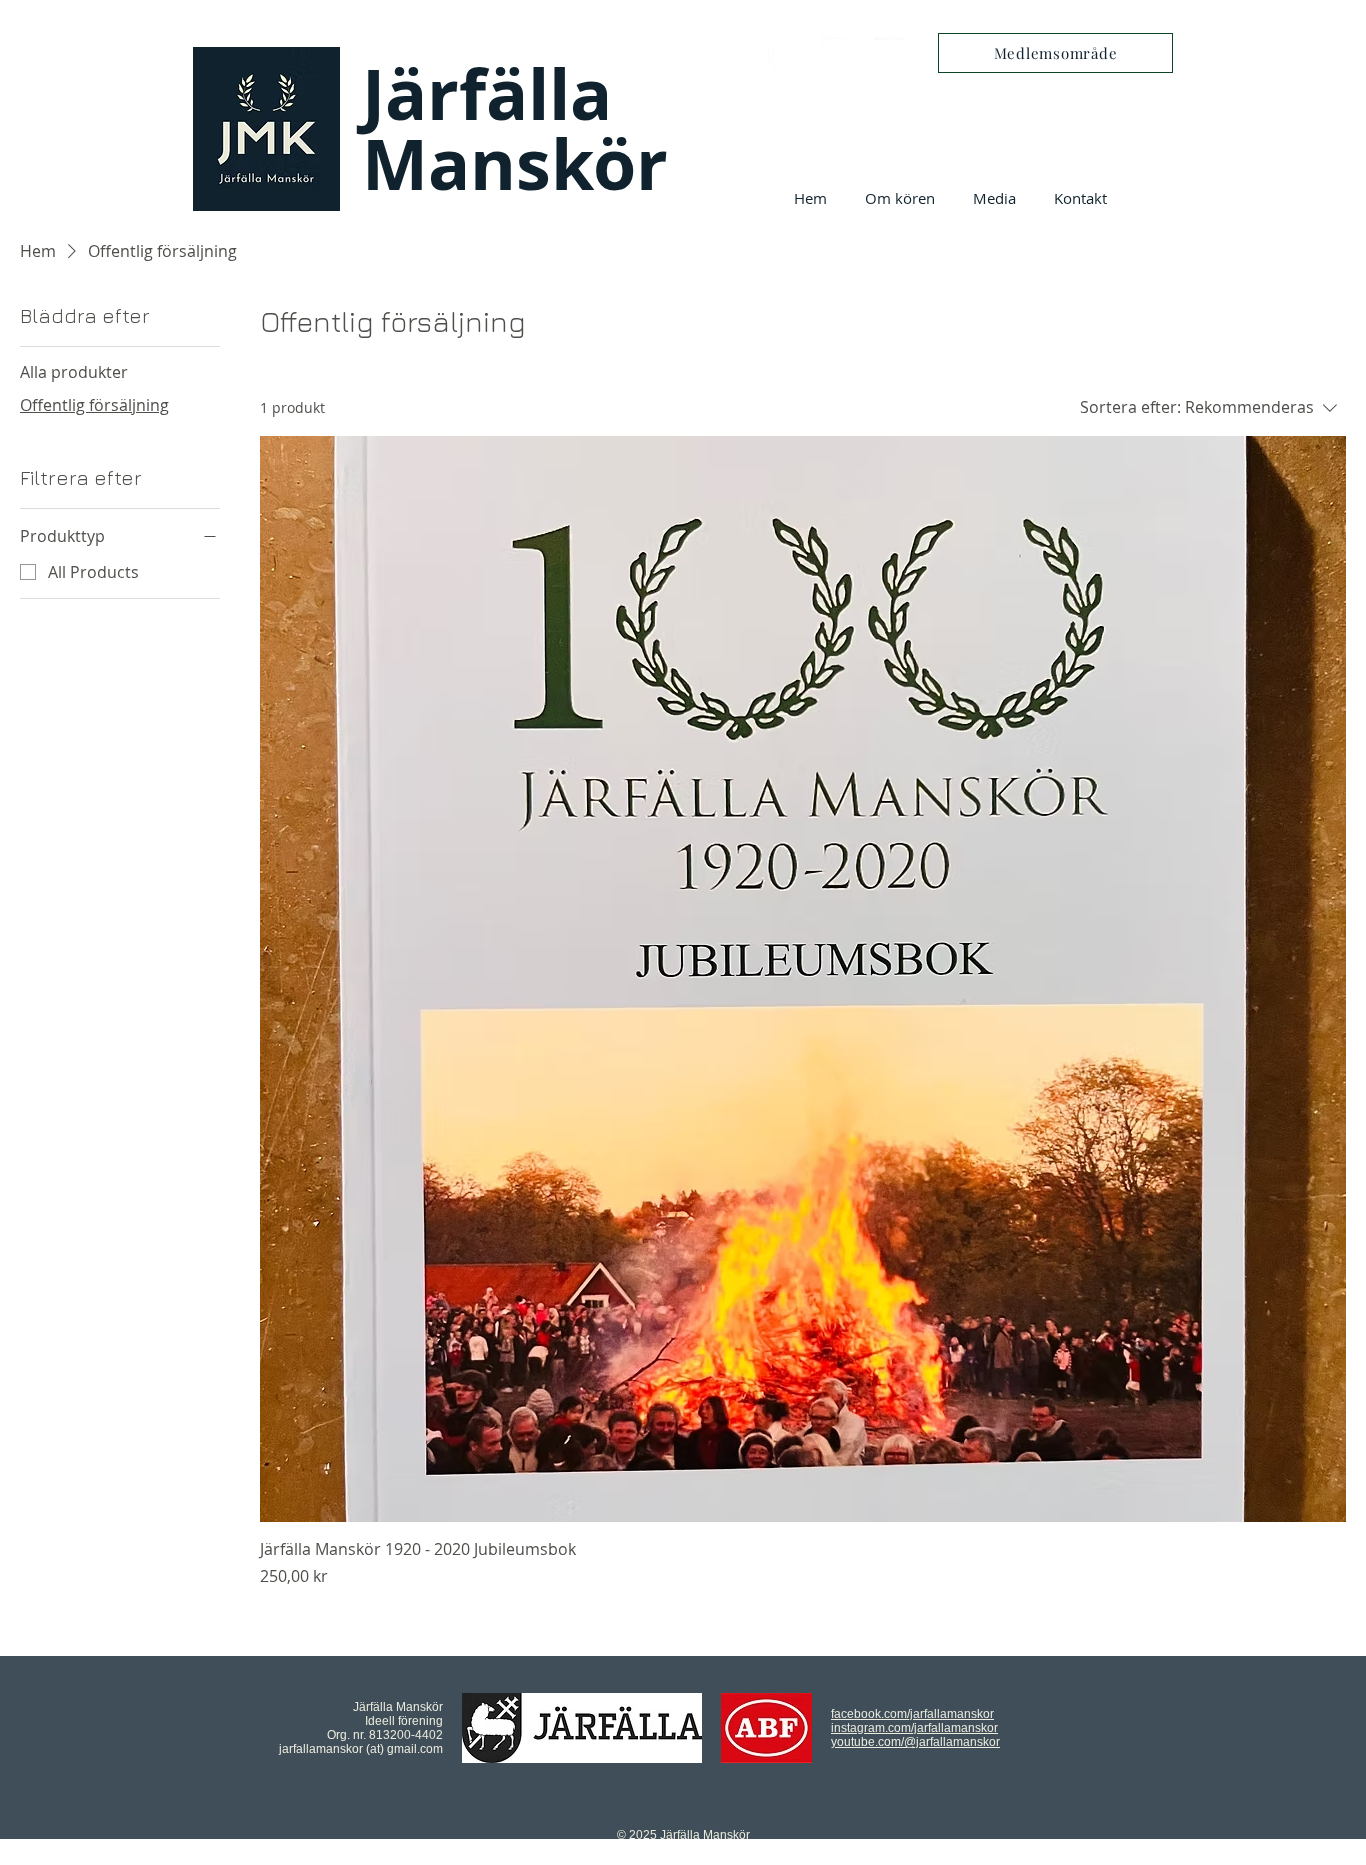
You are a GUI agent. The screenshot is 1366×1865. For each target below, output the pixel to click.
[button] (900, 198)
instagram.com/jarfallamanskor (914, 1728)
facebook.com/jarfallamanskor (912, 1714)
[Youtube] (890, 53)
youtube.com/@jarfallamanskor (915, 1742)
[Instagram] (837, 53)
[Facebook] (784, 53)
